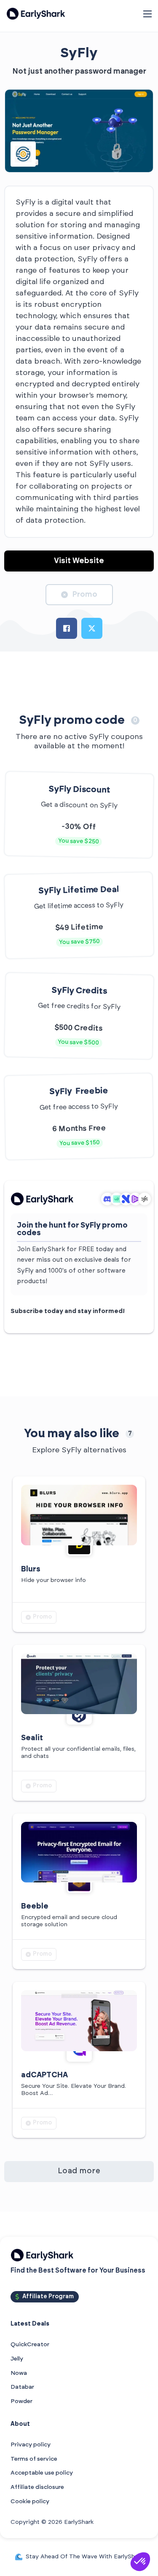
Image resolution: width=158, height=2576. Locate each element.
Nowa (19, 2373)
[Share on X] (92, 628)
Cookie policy (30, 2502)
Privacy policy (31, 2445)
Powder (21, 2401)
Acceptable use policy (42, 2473)
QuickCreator (30, 2345)
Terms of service (34, 2459)
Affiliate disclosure (37, 2487)
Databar (22, 2387)
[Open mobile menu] (147, 14)
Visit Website (79, 561)
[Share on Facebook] (67, 628)
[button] (140, 2562)
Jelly (17, 2359)
